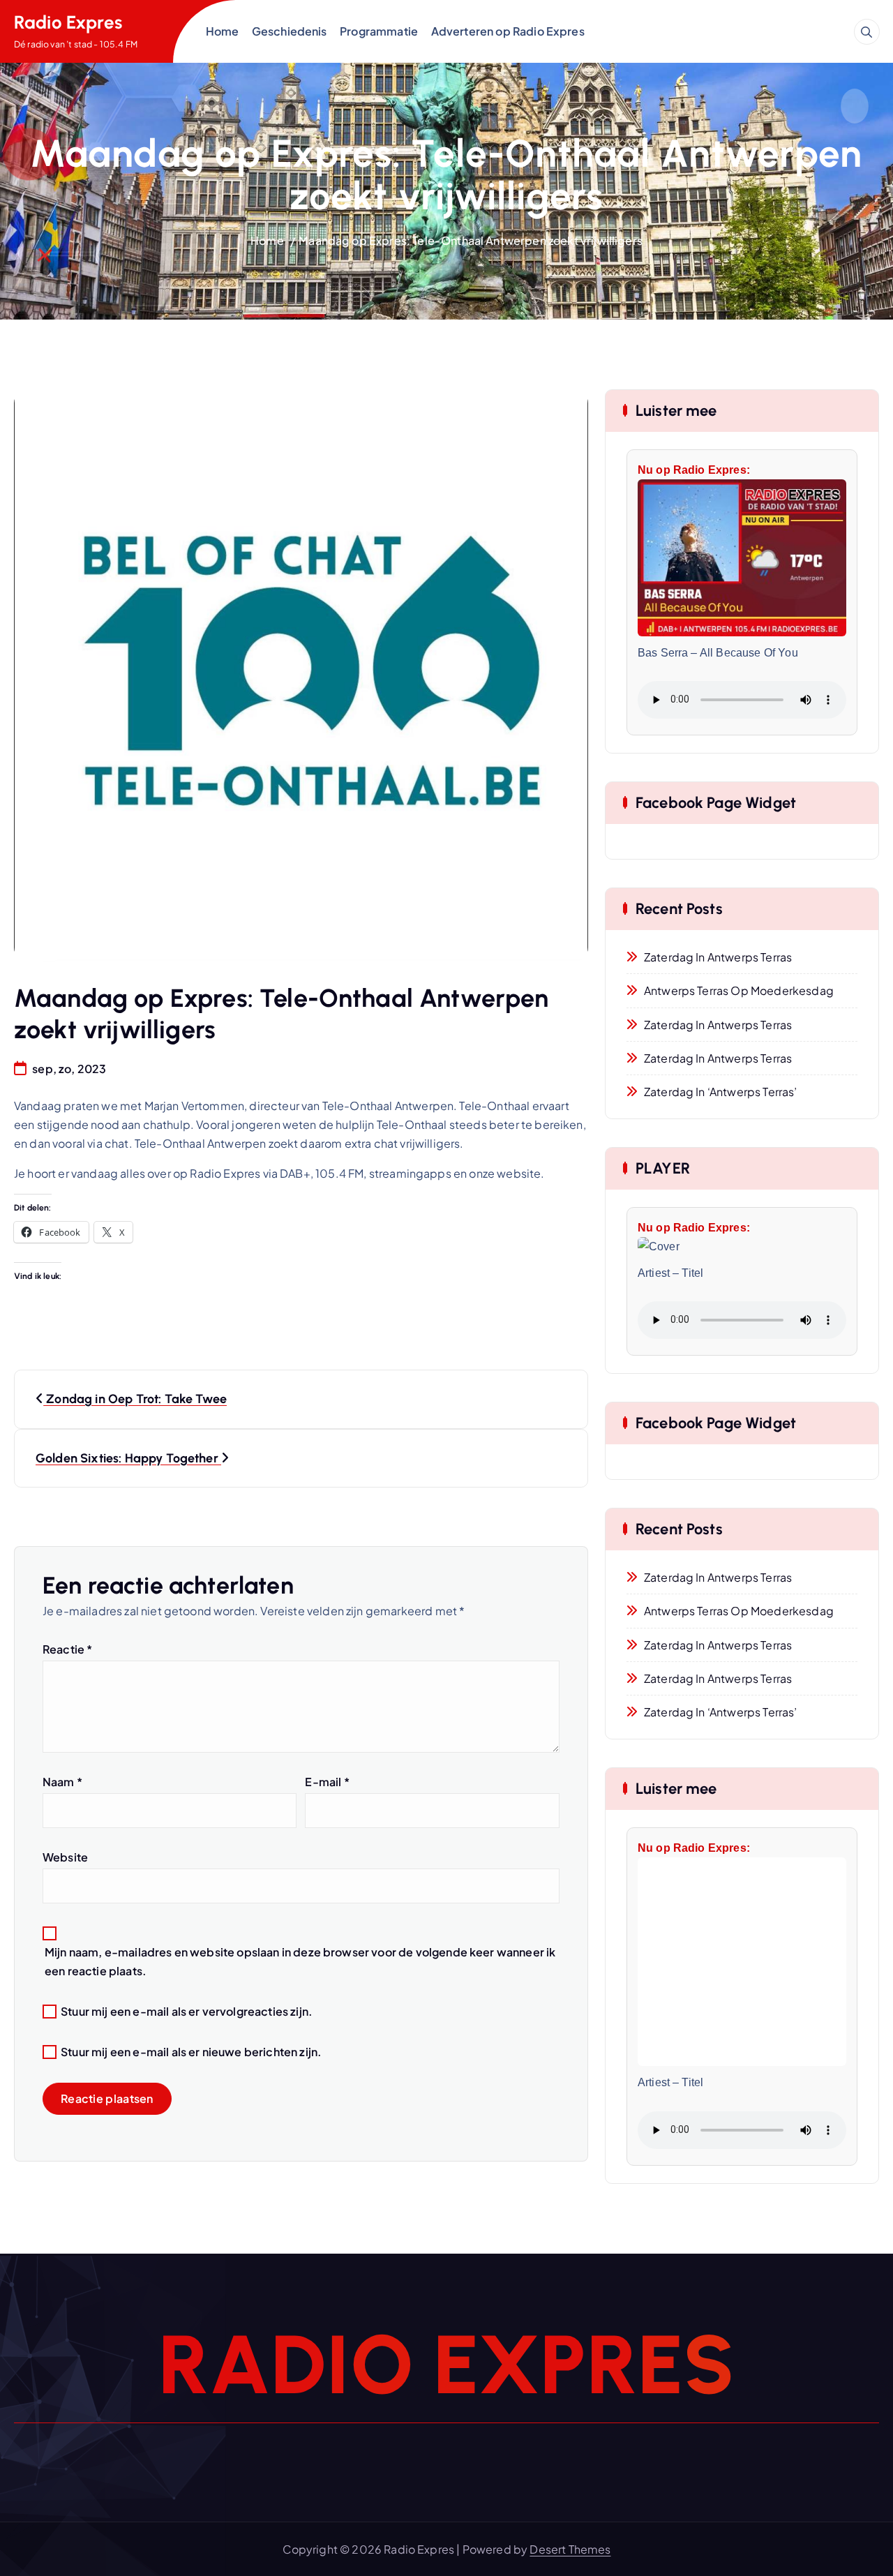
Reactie (67, 1649)
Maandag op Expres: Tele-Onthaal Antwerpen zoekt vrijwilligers (471, 240)
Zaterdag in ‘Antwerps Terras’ (721, 1092)
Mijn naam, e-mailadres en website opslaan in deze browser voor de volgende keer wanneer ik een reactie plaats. (300, 1961)
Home (223, 31)
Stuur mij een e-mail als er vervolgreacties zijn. (187, 2011)
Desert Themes (570, 2549)
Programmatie (379, 31)
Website (65, 1857)
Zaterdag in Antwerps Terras (718, 957)
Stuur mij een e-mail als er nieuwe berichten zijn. (191, 2052)
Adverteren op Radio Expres (508, 31)
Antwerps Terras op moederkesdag (739, 990)
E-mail (327, 1782)
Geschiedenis (290, 31)
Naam (62, 1782)
